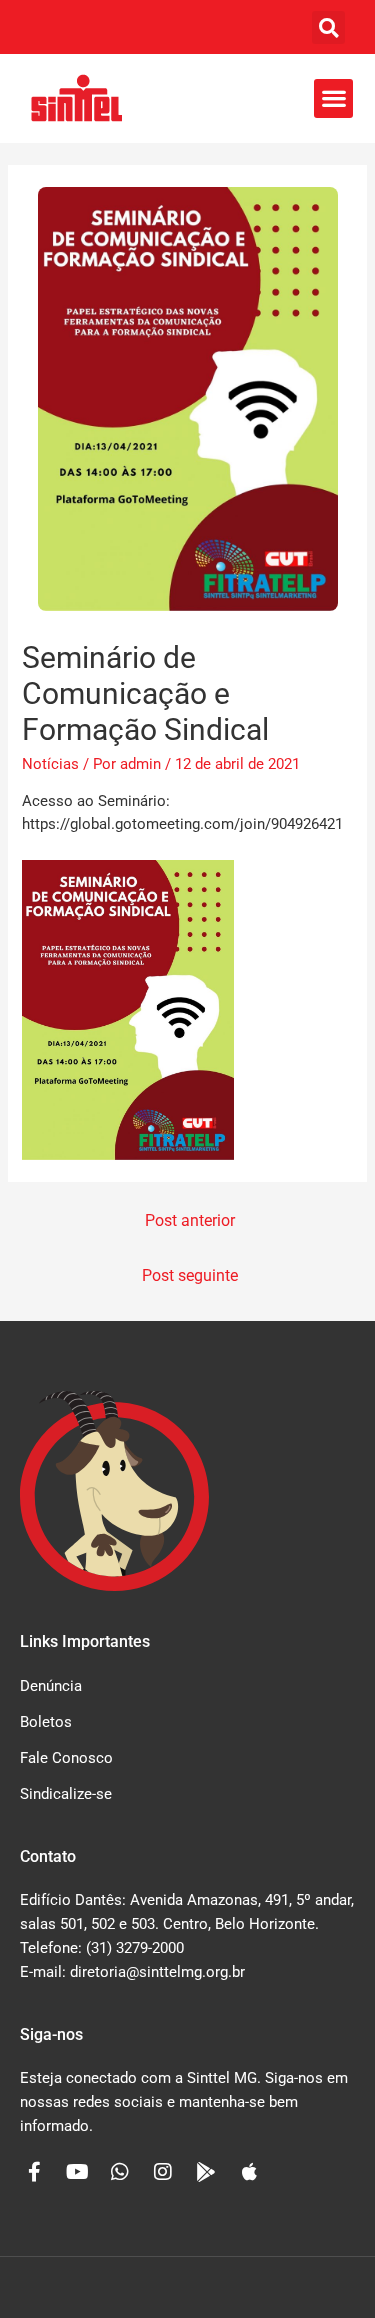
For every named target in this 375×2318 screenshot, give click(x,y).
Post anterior (190, 1221)
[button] (328, 27)
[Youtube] (77, 2172)
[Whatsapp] (120, 2172)
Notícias (50, 764)
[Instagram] (163, 2172)
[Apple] (249, 2172)
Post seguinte (190, 1276)
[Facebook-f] (34, 2172)
